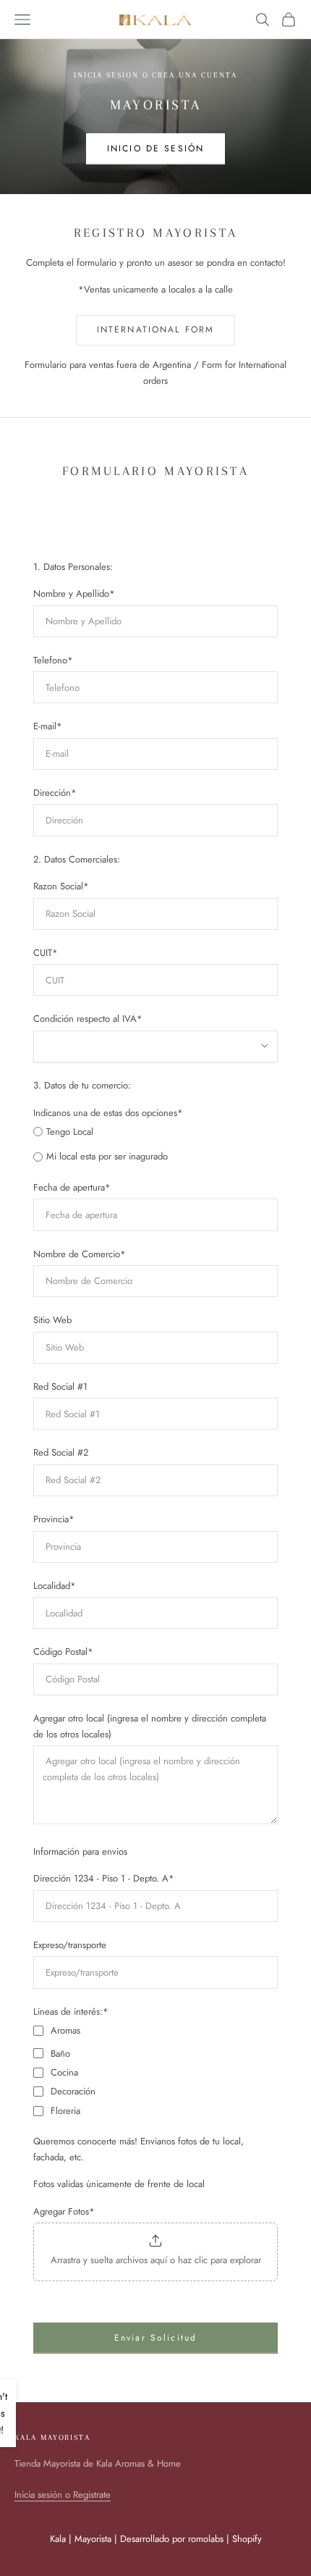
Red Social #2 (61, 1452)
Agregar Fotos (64, 2211)
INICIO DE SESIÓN (156, 148)
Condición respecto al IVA (88, 1019)
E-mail (48, 726)
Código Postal (63, 1652)
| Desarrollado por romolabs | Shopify (188, 2539)
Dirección (55, 793)
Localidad (55, 1586)
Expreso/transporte (70, 1945)
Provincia (54, 1519)
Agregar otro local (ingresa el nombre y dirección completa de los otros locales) (150, 1726)
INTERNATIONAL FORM (156, 330)
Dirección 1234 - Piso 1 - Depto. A (104, 1878)
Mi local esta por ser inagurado (107, 1156)
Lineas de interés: (71, 2011)
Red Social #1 (60, 1386)
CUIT (46, 953)
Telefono (53, 660)
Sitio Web (52, 1320)
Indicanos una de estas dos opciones (108, 1113)
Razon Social (61, 886)
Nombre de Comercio (80, 1254)
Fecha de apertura (72, 1187)
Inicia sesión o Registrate (63, 2495)
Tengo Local (70, 1132)
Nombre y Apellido (74, 593)
